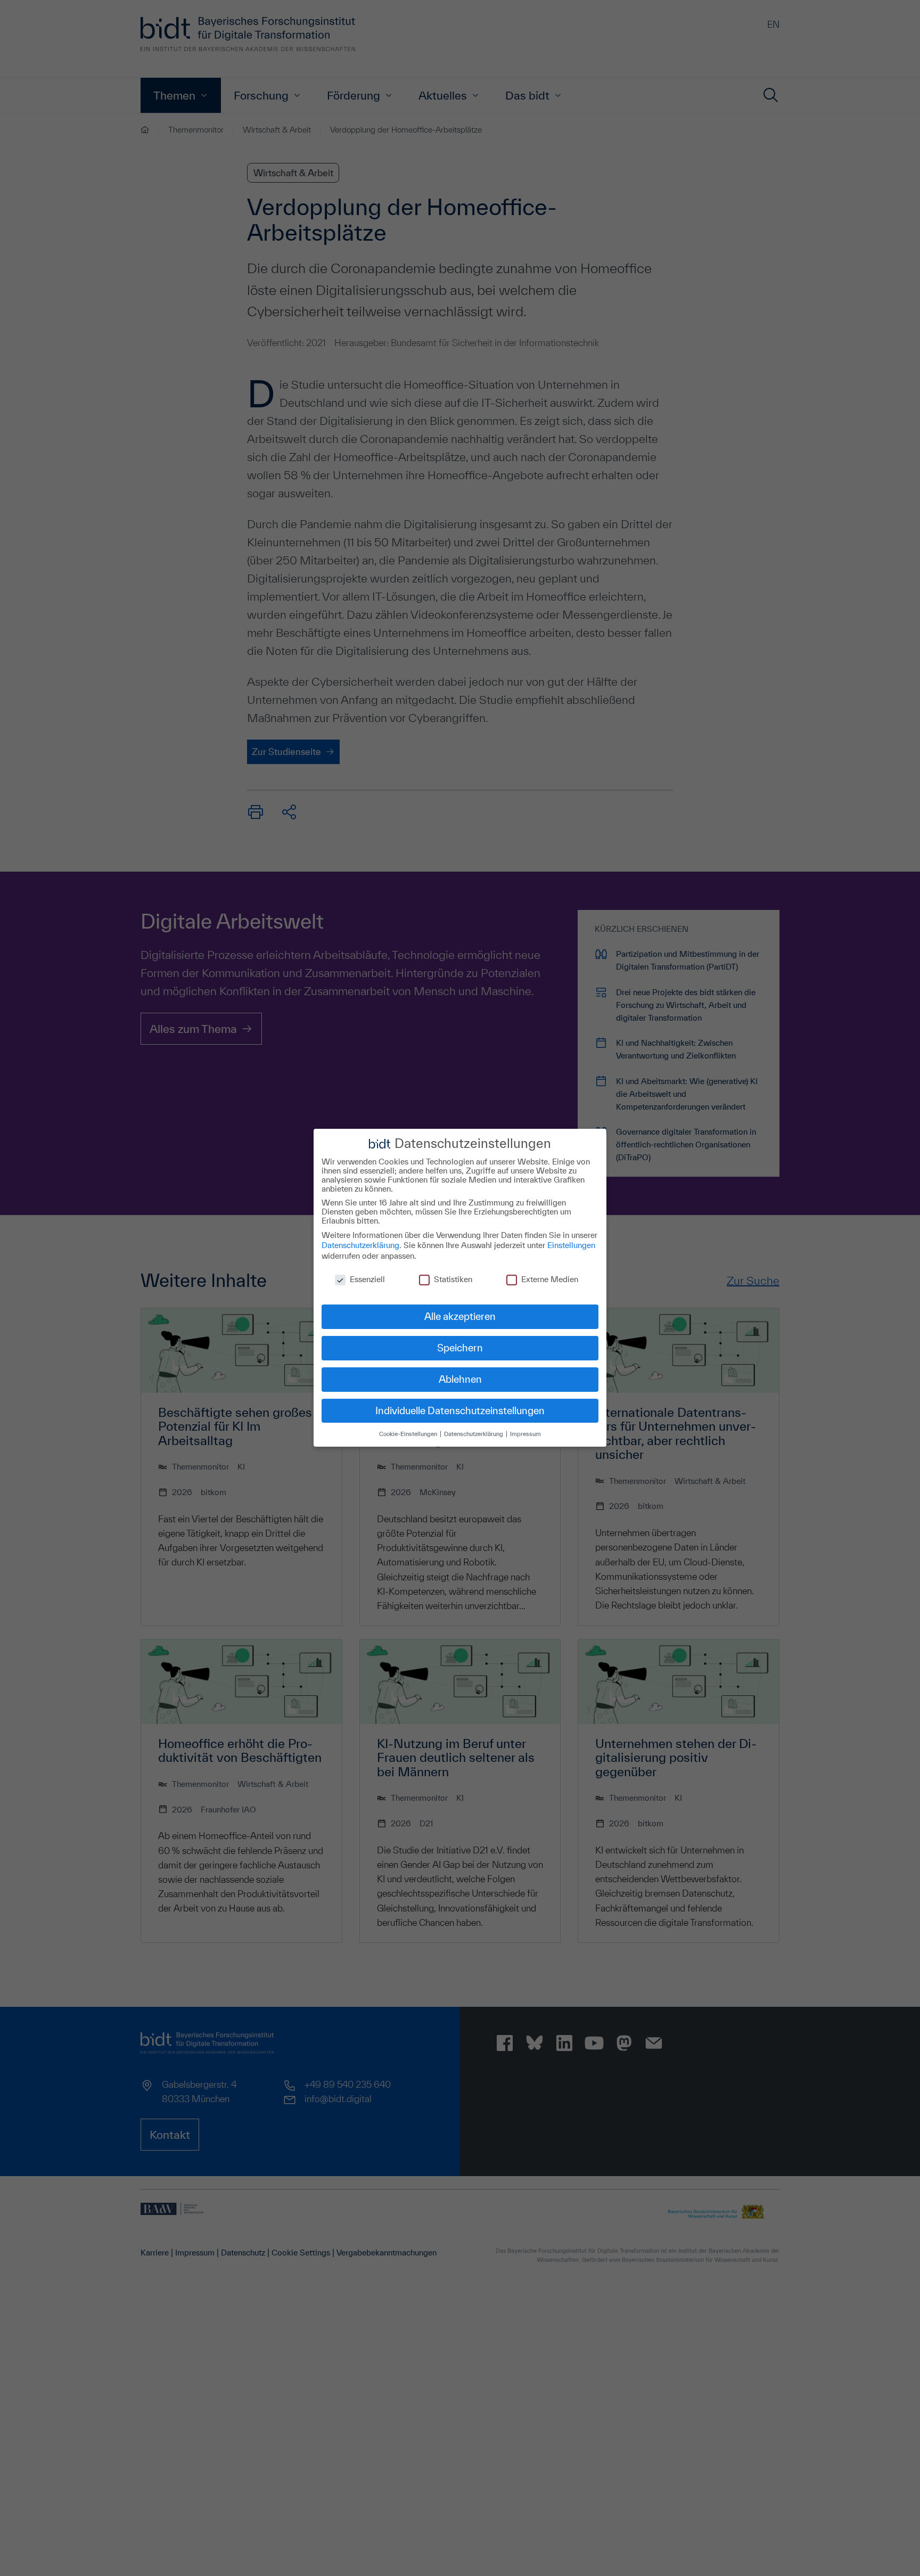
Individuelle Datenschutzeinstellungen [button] (460, 1410)
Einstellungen (571, 1245)
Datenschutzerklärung (360, 1245)
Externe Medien (550, 1280)
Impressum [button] (525, 1434)
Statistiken (453, 1280)
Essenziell (367, 1280)
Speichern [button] (460, 1348)
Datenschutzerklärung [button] (474, 1434)
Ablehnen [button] (460, 1379)
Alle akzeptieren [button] (460, 1316)
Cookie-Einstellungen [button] (409, 1434)
